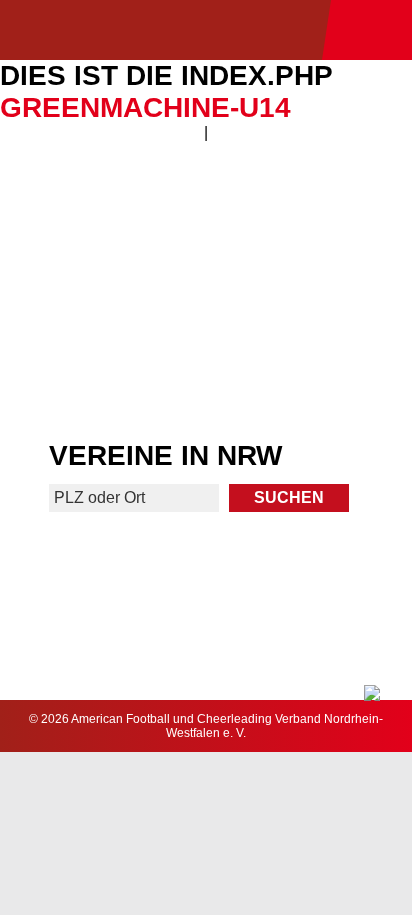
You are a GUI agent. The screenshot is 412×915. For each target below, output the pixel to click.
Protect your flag (101, 288)
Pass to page (101, 206)
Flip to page (310, 206)
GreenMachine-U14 (145, 107)
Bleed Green (311, 288)
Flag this (101, 370)
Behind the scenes (310, 370)
